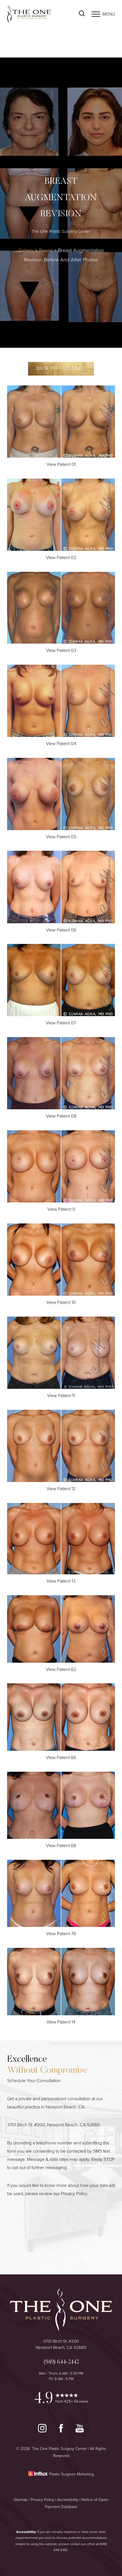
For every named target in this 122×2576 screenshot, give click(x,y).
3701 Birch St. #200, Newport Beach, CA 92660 (53, 2125)
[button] (96, 14)
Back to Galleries (61, 369)
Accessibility (68, 2500)
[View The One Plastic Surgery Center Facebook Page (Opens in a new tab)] (62, 2431)
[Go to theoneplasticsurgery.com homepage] (34, 14)
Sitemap (21, 2500)
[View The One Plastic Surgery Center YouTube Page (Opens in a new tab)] (80, 2431)
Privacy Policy (74, 2194)
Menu (109, 14)
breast (46, 250)
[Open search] (82, 14)
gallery (26, 250)
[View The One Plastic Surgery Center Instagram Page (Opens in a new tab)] (43, 2431)
